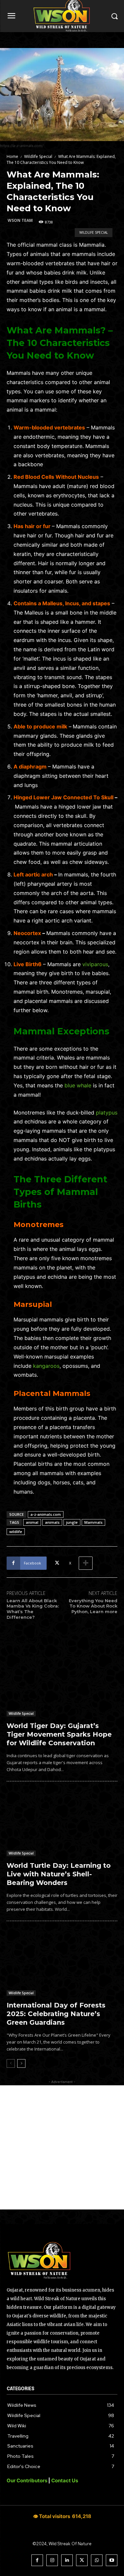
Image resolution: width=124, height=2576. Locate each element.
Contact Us (65, 2480)
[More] (86, 1563)
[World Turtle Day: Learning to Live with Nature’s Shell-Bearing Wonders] (62, 1823)
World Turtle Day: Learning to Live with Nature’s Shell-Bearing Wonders (59, 1874)
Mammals (93, 1522)
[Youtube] (112, 2560)
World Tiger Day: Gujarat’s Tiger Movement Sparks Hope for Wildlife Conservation (59, 1734)
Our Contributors (27, 2480)
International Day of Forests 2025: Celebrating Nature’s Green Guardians (56, 2014)
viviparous (95, 964)
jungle (72, 1522)
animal (32, 1522)
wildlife (16, 1532)
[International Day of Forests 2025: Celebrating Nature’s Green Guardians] (62, 1963)
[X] (82, 2560)
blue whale (78, 1085)
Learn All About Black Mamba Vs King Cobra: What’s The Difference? (33, 1609)
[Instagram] (52, 2560)
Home (12, 156)
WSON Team (20, 220)
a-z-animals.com (46, 1514)
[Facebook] (37, 2560)
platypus (107, 1113)
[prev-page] (11, 2063)
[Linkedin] (67, 2560)
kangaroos (46, 1366)
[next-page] (21, 2063)
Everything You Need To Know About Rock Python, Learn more (93, 1606)
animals (52, 1522)
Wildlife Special (38, 156)
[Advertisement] (62, 2147)
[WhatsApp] (97, 2560)
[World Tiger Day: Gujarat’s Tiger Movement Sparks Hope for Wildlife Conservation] (62, 1683)
